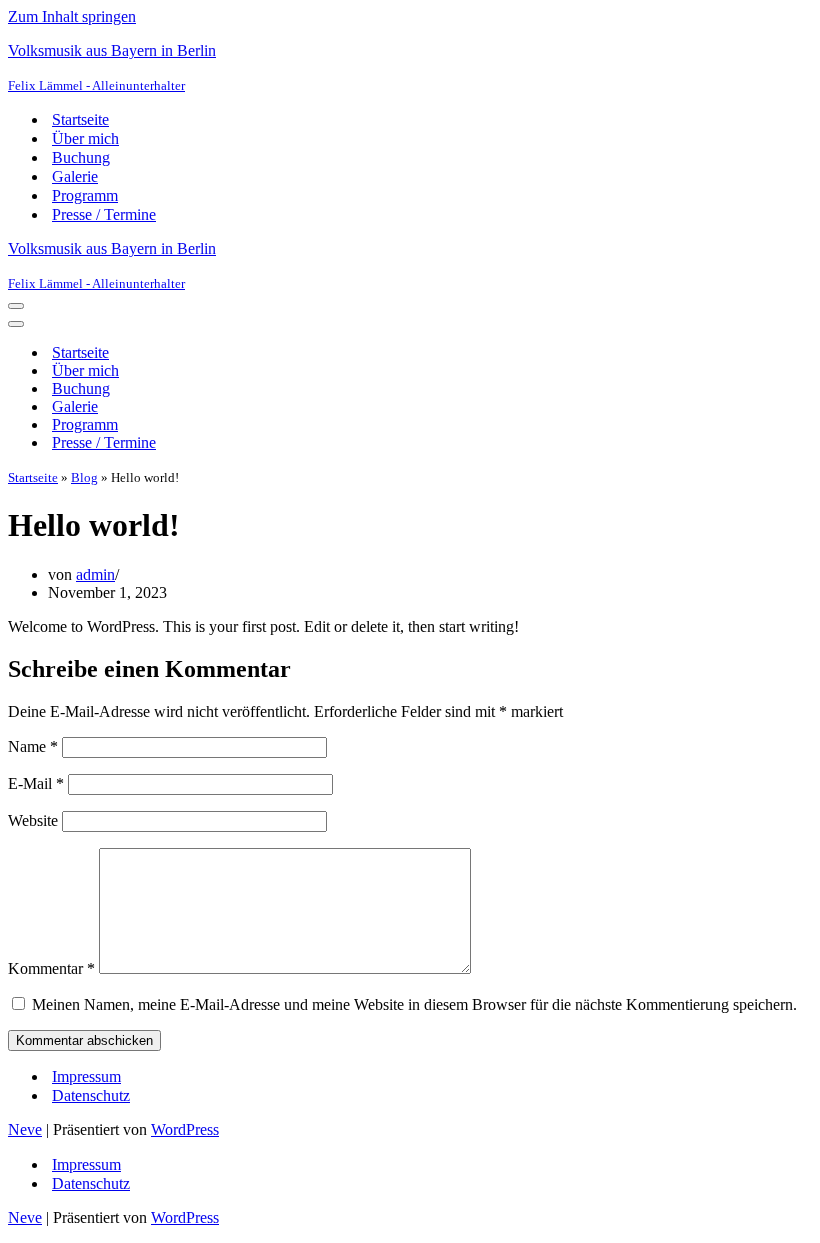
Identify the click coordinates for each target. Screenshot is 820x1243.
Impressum (86, 1076)
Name (33, 746)
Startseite (80, 119)
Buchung (81, 157)
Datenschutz (91, 1095)
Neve (25, 1129)
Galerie (75, 176)
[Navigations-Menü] (16, 306)
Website (33, 820)
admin (95, 574)
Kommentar (51, 968)
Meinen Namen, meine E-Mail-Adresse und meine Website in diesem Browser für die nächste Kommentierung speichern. (414, 1004)
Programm (85, 195)
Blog (84, 477)
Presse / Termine (104, 214)
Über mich (85, 138)
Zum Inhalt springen (72, 16)
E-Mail (36, 783)
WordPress (185, 1129)
